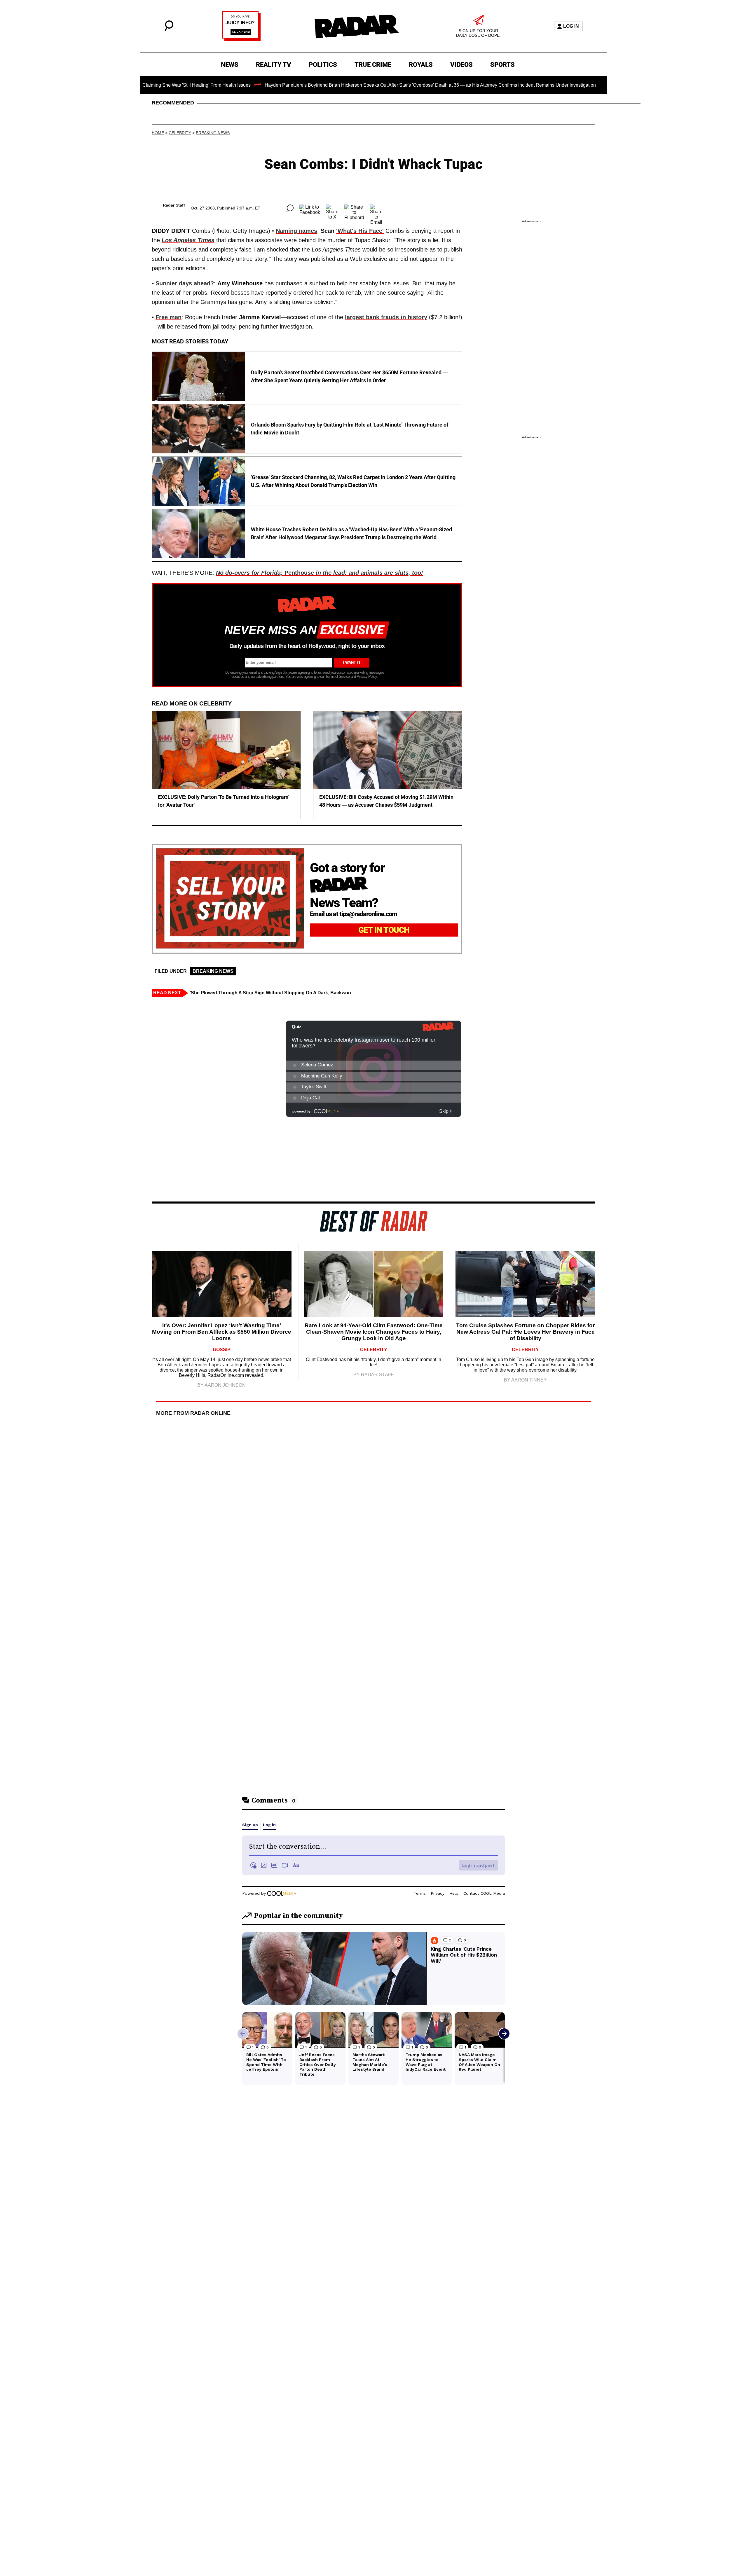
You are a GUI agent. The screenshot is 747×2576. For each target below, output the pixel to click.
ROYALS (421, 65)
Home (158, 133)
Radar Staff (174, 205)
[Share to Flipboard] (354, 208)
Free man (169, 317)
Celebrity (180, 133)
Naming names (296, 231)
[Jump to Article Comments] (290, 208)
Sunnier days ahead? (185, 283)
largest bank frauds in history (386, 317)
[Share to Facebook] (310, 208)
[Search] (169, 29)
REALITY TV (274, 65)
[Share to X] (332, 208)
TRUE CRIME (373, 65)
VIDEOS (461, 65)
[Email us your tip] (241, 39)
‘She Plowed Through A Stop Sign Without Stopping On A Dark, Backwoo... (272, 993)
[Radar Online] (357, 26)
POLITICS (323, 65)
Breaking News (213, 133)
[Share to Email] (376, 208)
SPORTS (502, 65)
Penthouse (320, 573)
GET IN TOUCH (384, 930)
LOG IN (571, 26)
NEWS (230, 65)
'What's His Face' (360, 231)
